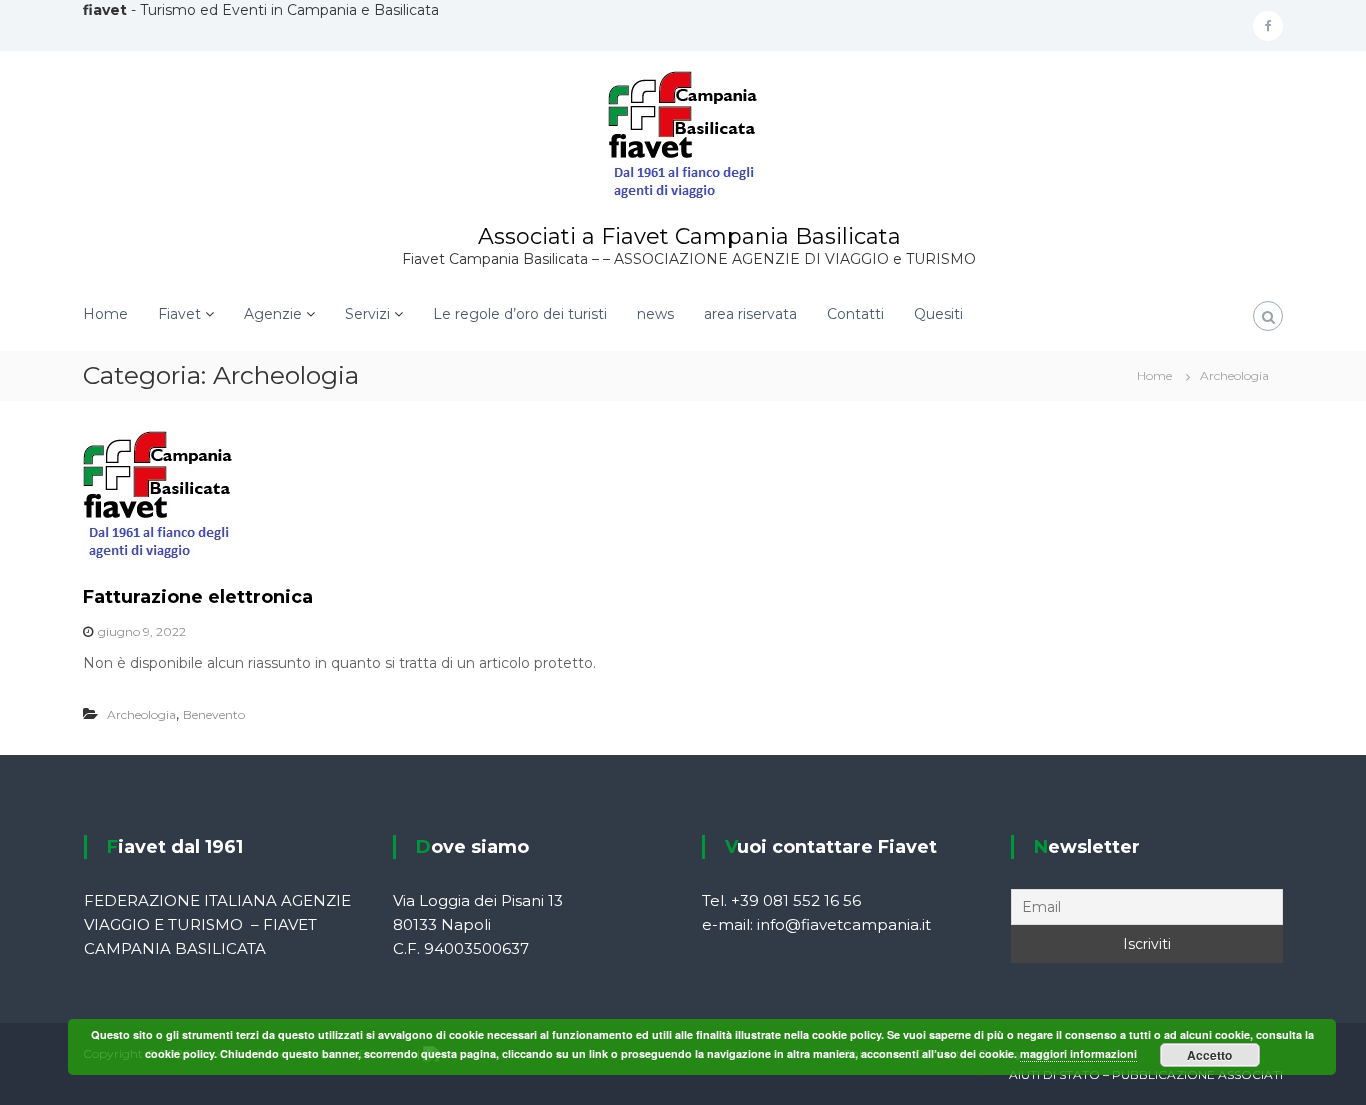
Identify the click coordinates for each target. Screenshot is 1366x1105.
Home (105, 314)
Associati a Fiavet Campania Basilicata (689, 236)
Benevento (214, 714)
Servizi (367, 314)
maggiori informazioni (1078, 1053)
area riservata (750, 314)
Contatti (855, 314)
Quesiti (938, 314)
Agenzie (273, 314)
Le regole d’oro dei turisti (520, 314)
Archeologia (141, 714)
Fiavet (179, 314)
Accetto (1209, 1055)
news (655, 314)
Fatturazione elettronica (198, 597)
